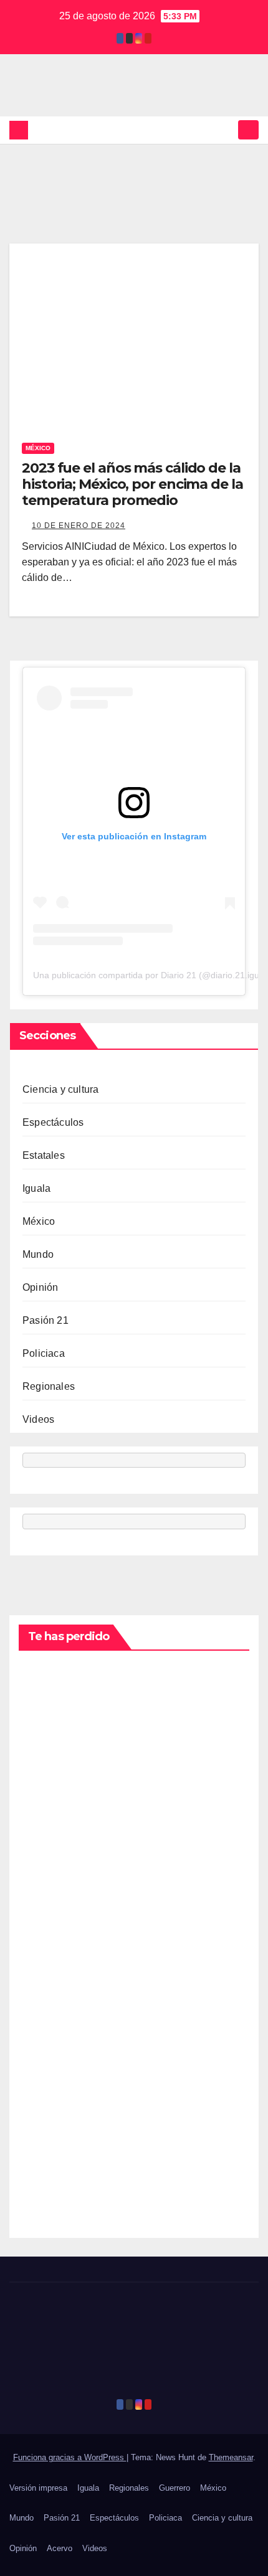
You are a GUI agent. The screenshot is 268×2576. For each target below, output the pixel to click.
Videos (38, 1419)
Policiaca (44, 1353)
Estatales (44, 1155)
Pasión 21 (45, 1320)
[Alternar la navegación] (248, 130)
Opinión (40, 1287)
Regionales (49, 1386)
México (38, 448)
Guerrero (175, 2488)
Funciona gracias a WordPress (70, 2457)
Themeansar (231, 2457)
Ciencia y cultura (60, 1089)
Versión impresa (38, 2488)
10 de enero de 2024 (79, 526)
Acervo (60, 2548)
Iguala (36, 1188)
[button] (226, 130)
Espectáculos (53, 1122)
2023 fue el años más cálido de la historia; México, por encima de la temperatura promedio (132, 484)
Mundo (38, 1254)
